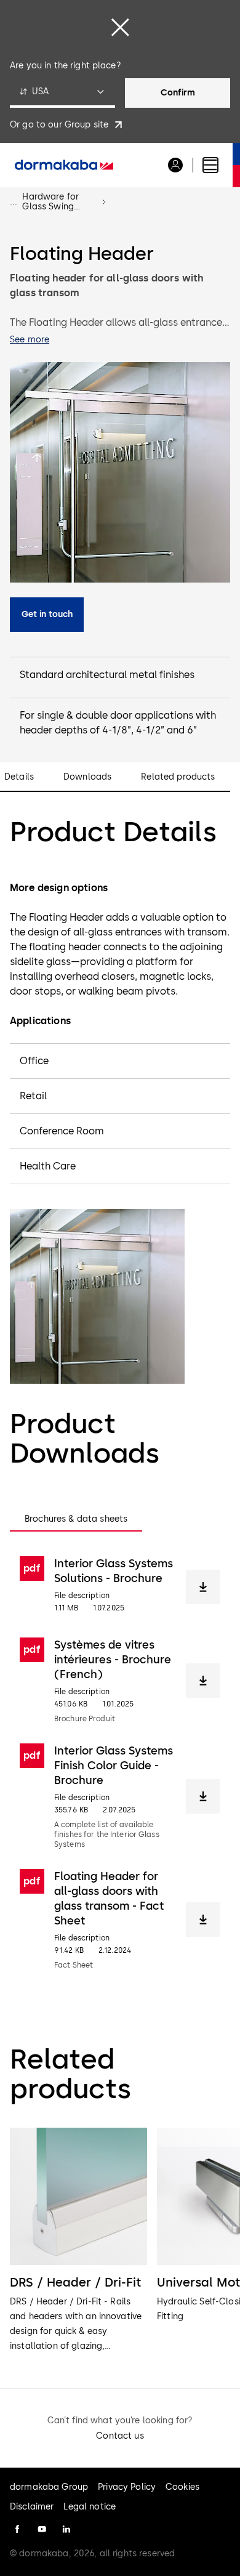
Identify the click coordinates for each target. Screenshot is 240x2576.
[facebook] (17, 2529)
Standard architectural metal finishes (107, 675)
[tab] (76, 1519)
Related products (178, 777)
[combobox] (62, 93)
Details (19, 777)
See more (30, 340)
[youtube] (42, 2529)
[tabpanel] (120, 1763)
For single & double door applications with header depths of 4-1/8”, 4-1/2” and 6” (118, 723)
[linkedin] (66, 2529)
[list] (120, 2241)
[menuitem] (64, 165)
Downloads (87, 777)
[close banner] (120, 27)
